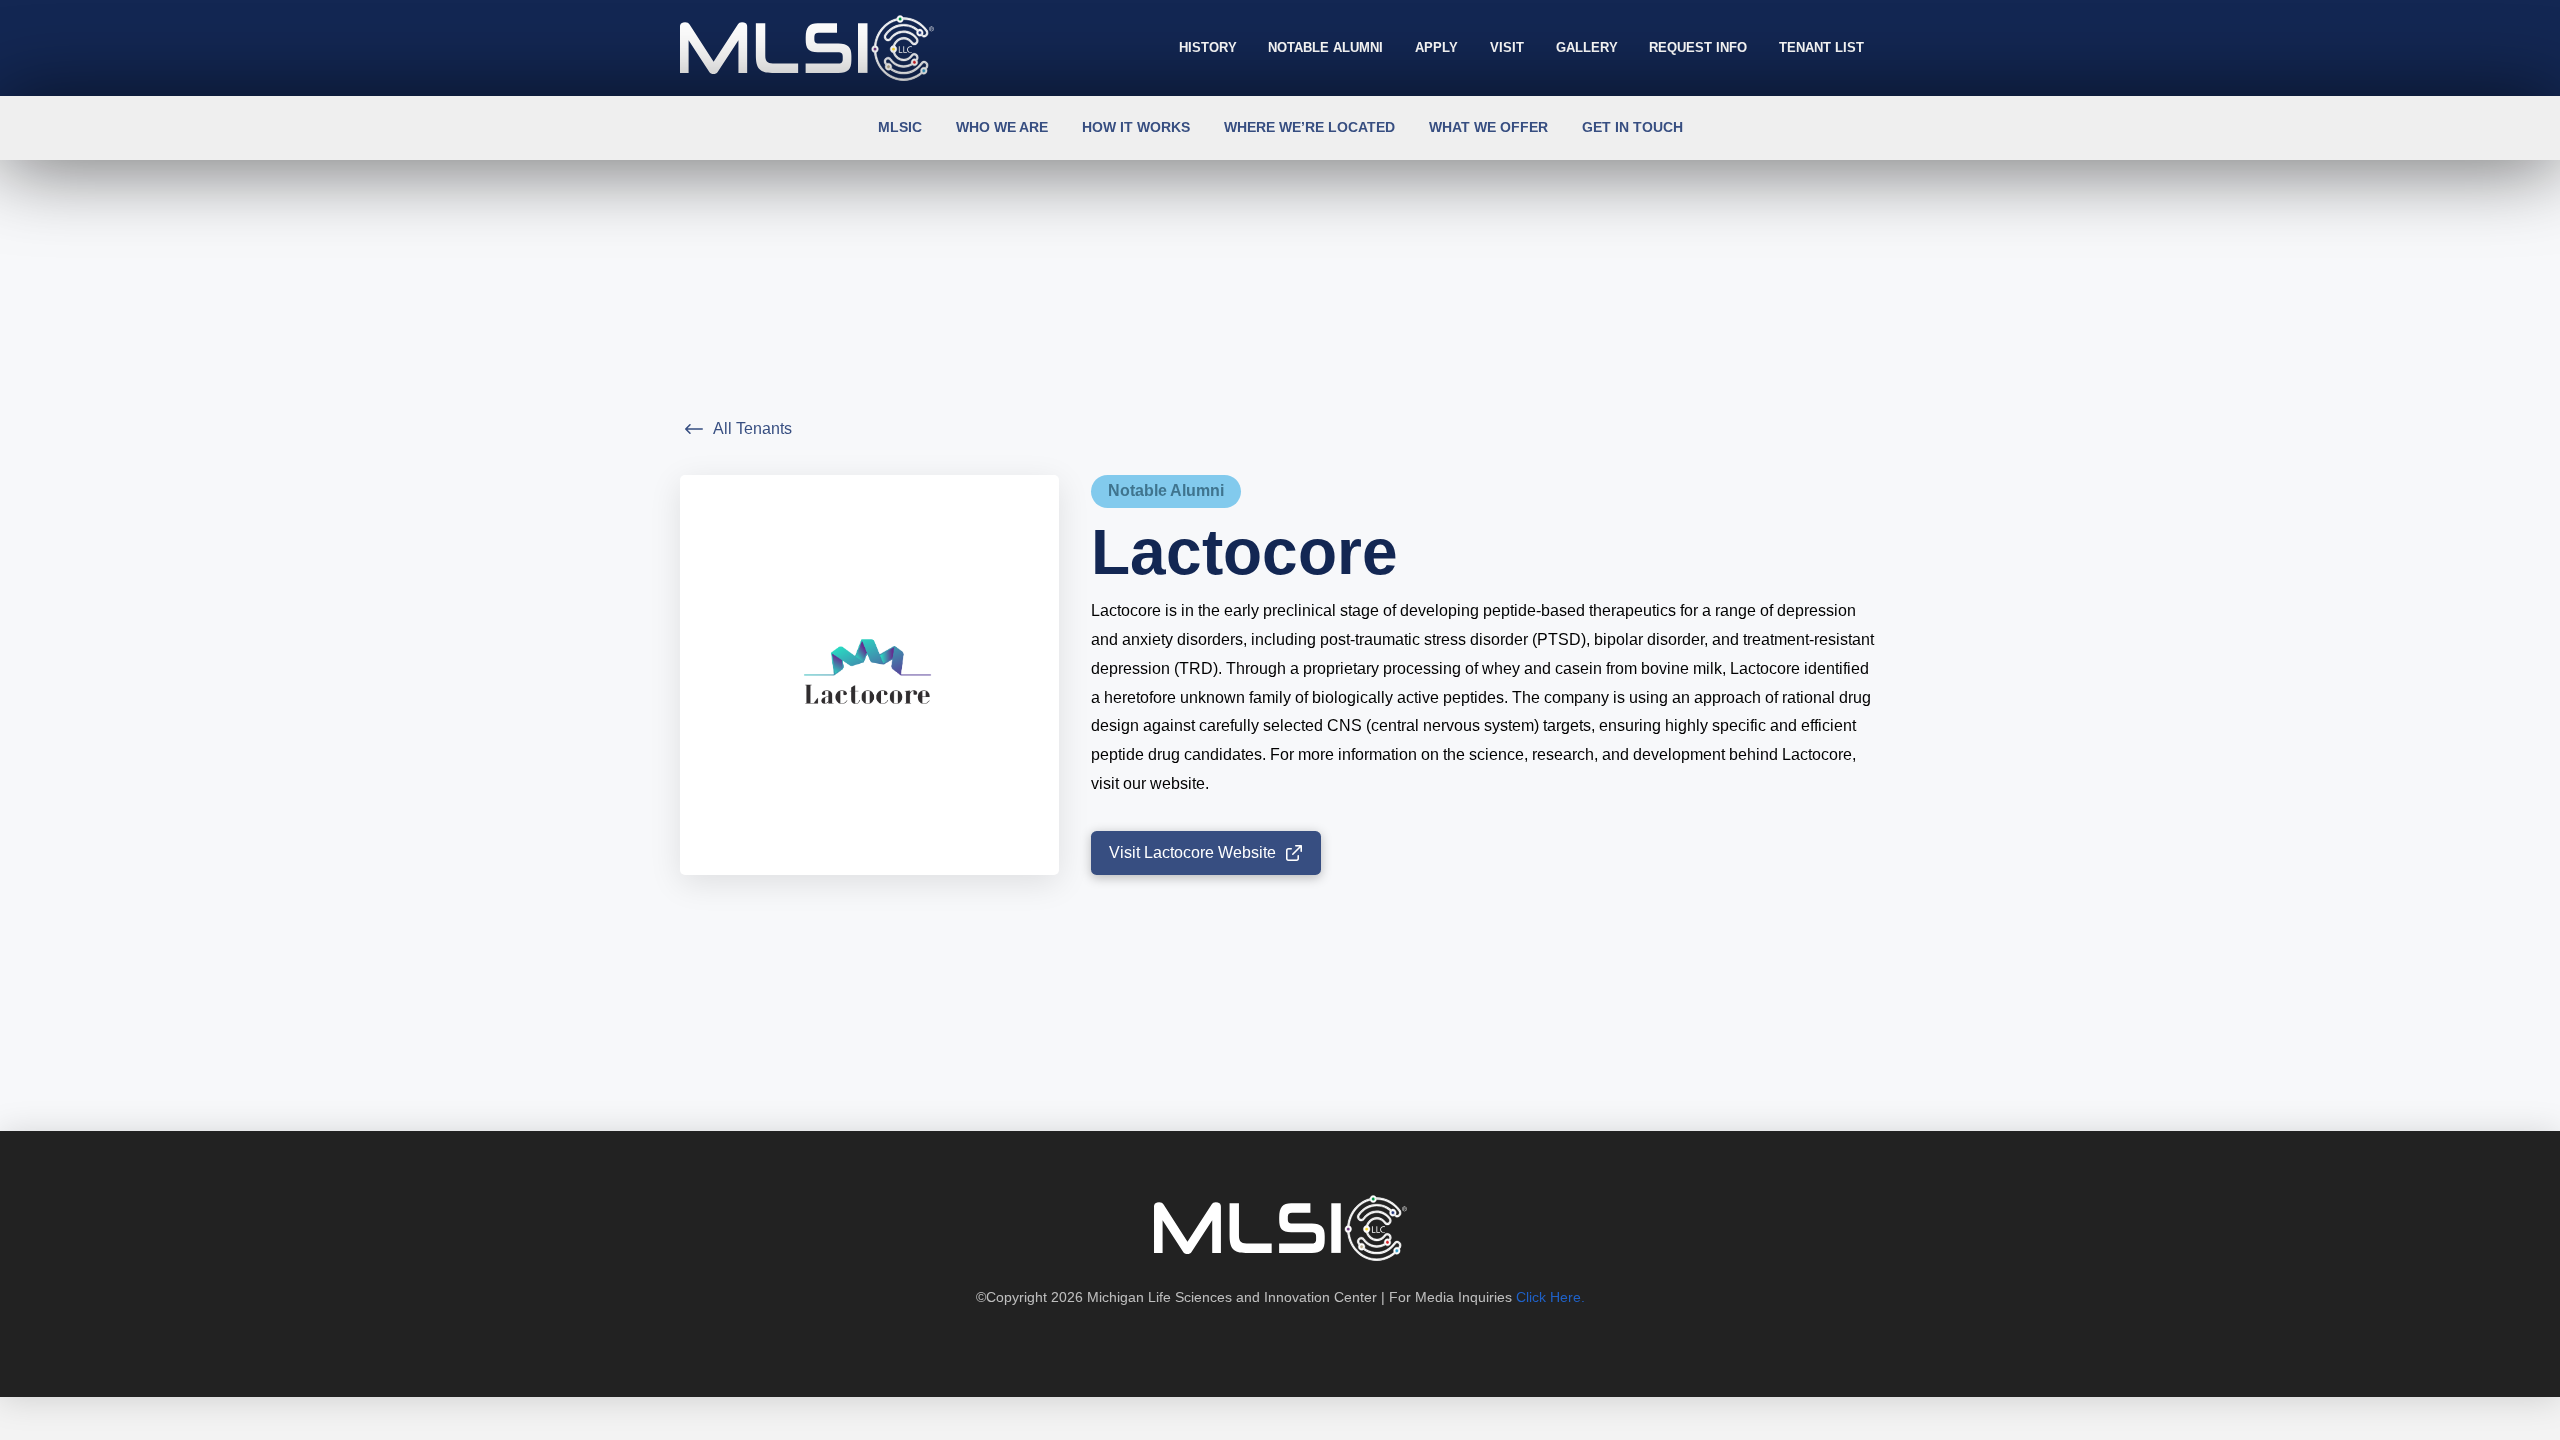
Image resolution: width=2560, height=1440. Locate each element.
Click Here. (1550, 1297)
